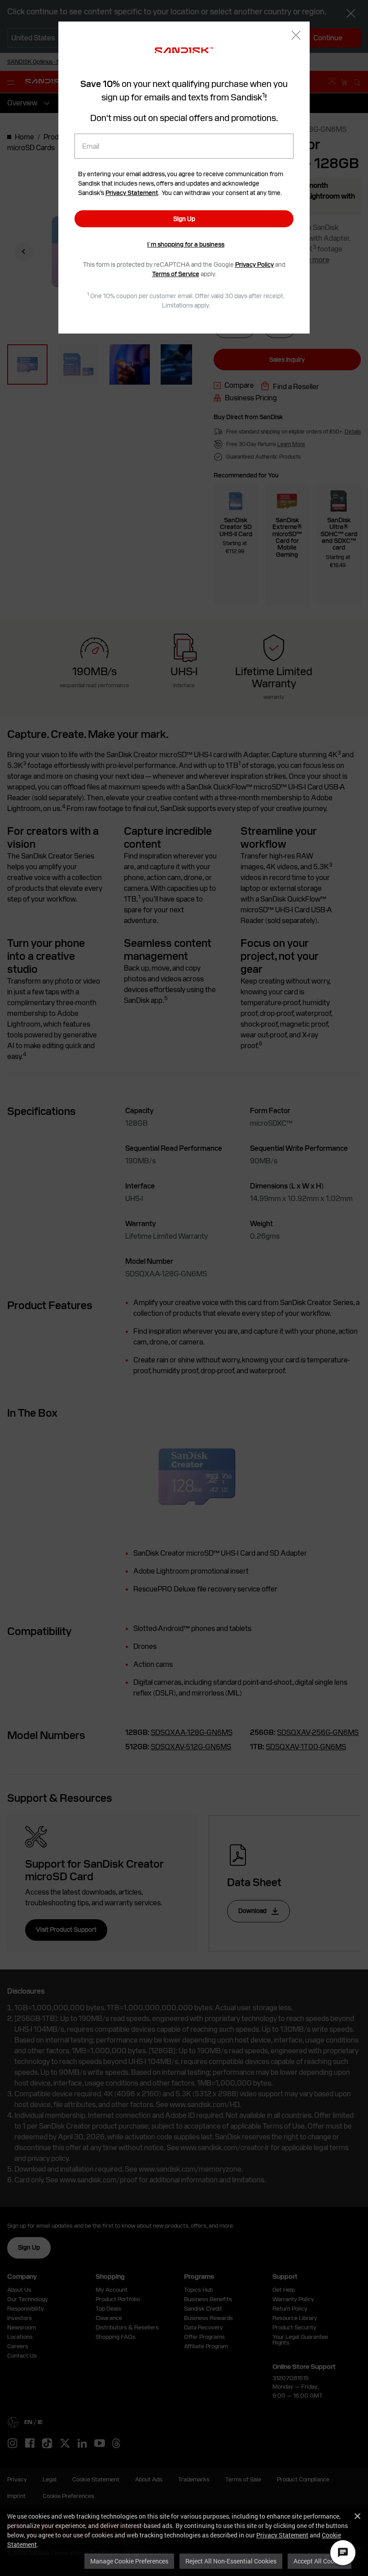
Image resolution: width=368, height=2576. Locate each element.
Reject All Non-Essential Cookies (231, 2561)
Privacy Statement (282, 2535)
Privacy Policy (254, 265)
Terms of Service (176, 274)
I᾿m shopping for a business (186, 244)
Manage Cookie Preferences (129, 2561)
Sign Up (184, 219)
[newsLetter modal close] (296, 36)
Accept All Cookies (320, 2561)
